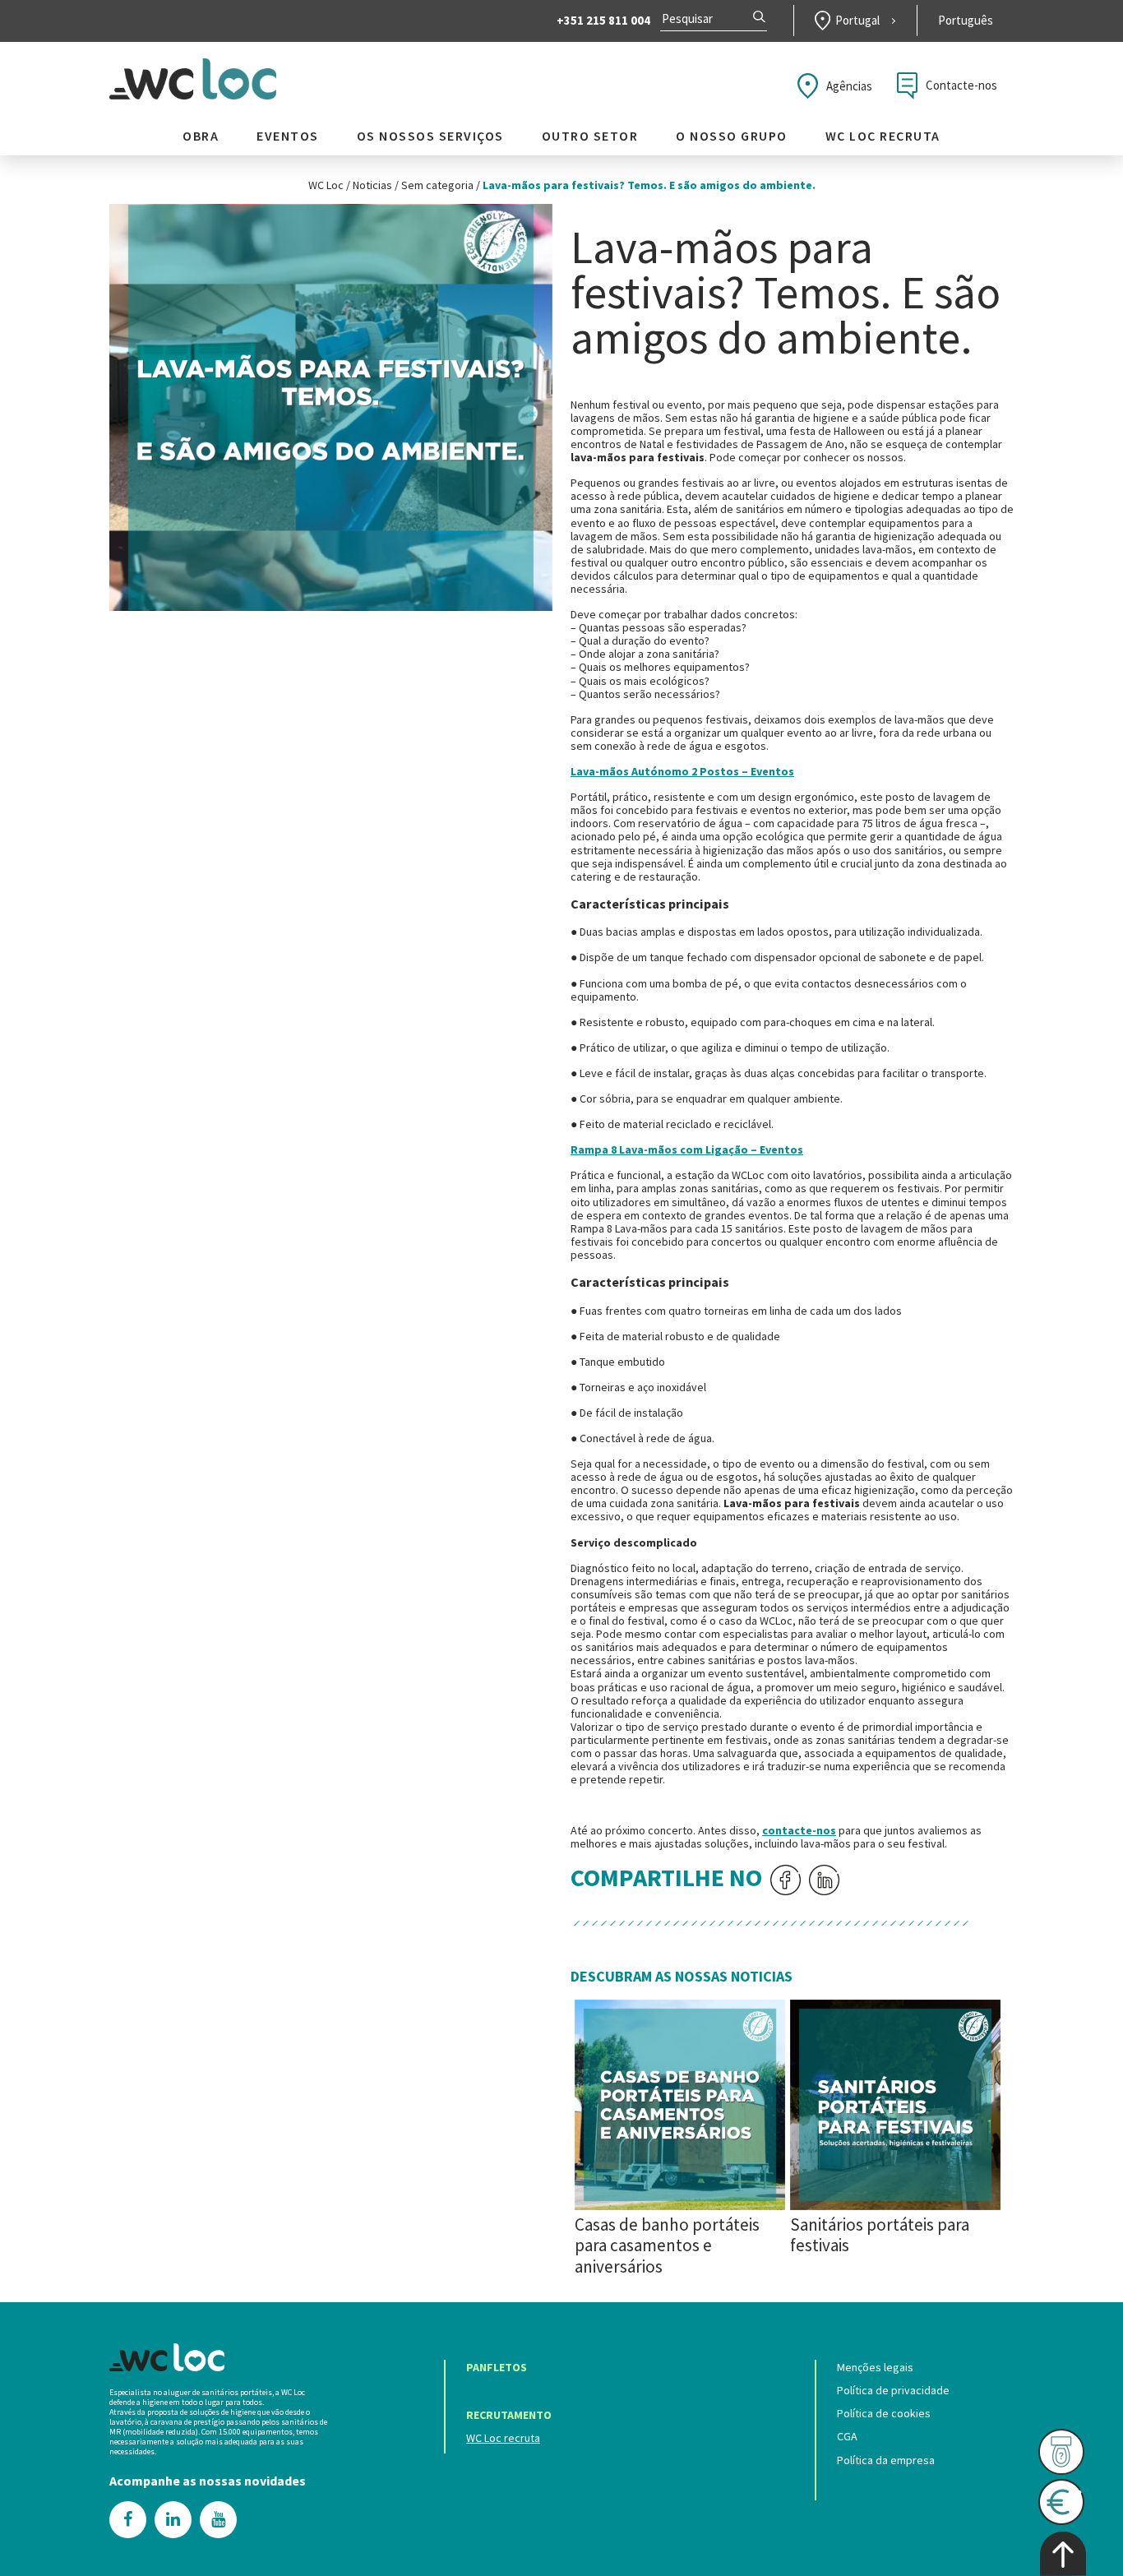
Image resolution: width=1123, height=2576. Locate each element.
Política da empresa (886, 2460)
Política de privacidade (893, 2390)
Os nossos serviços (430, 136)
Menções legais (875, 2367)
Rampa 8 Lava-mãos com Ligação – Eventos (687, 1149)
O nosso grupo (732, 136)
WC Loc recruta (883, 136)
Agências (849, 86)
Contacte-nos (961, 85)
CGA (847, 2436)
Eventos (288, 136)
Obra (201, 136)
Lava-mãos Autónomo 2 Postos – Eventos (682, 771)
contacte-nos (799, 1830)
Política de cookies (884, 2413)
